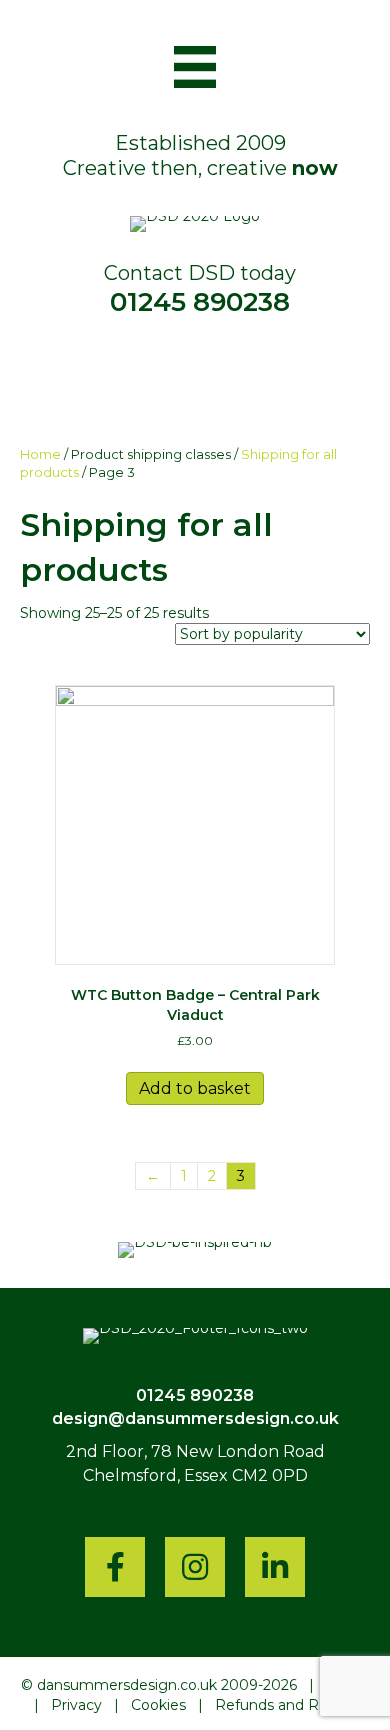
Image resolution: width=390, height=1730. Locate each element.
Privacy (76, 1705)
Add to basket (195, 1088)
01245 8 (168, 1395)
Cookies (158, 1705)
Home (40, 454)
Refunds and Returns (289, 1705)
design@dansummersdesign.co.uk (195, 1418)
